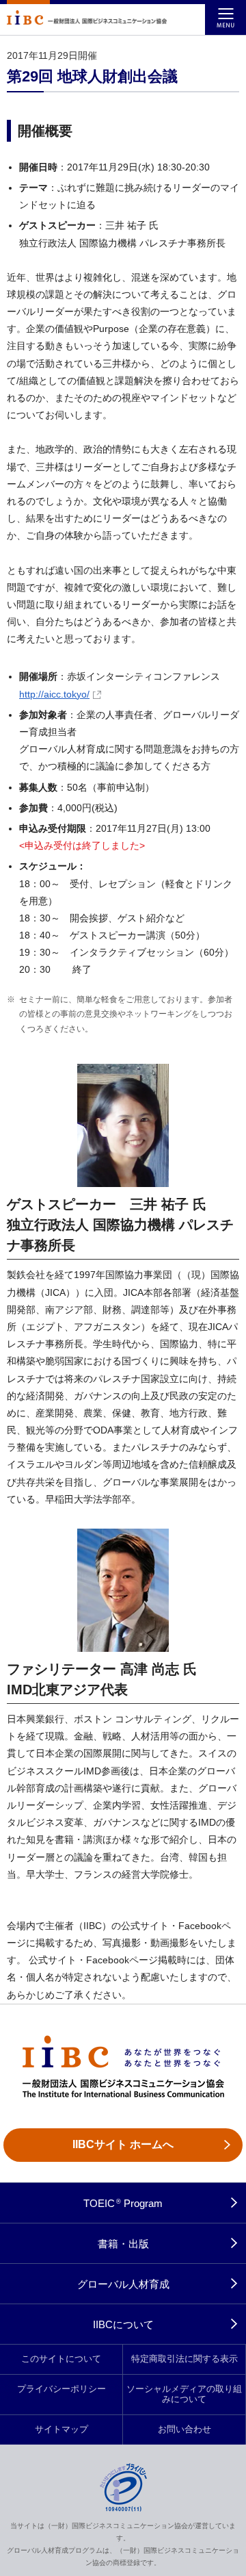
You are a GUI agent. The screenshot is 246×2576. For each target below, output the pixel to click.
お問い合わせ (184, 2430)
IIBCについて (123, 2324)
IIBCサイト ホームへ (123, 2144)
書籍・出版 (123, 2244)
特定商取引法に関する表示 (184, 2359)
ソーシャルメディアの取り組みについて (184, 2394)
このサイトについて (61, 2359)
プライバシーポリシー (61, 2389)
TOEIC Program (123, 2203)
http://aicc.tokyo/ (54, 694)
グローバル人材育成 (123, 2284)
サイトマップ (61, 2430)
